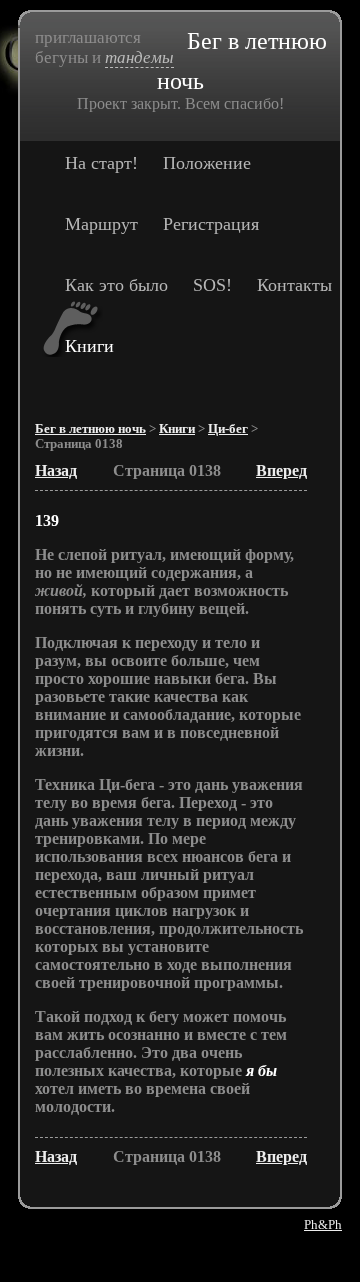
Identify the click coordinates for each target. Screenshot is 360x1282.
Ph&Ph (323, 1224)
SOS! (212, 285)
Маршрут (101, 224)
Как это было (116, 285)
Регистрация (211, 224)
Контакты (294, 285)
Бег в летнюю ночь (90, 429)
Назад (56, 470)
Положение (207, 163)
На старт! (101, 163)
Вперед (281, 470)
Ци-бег (228, 429)
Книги (89, 346)
